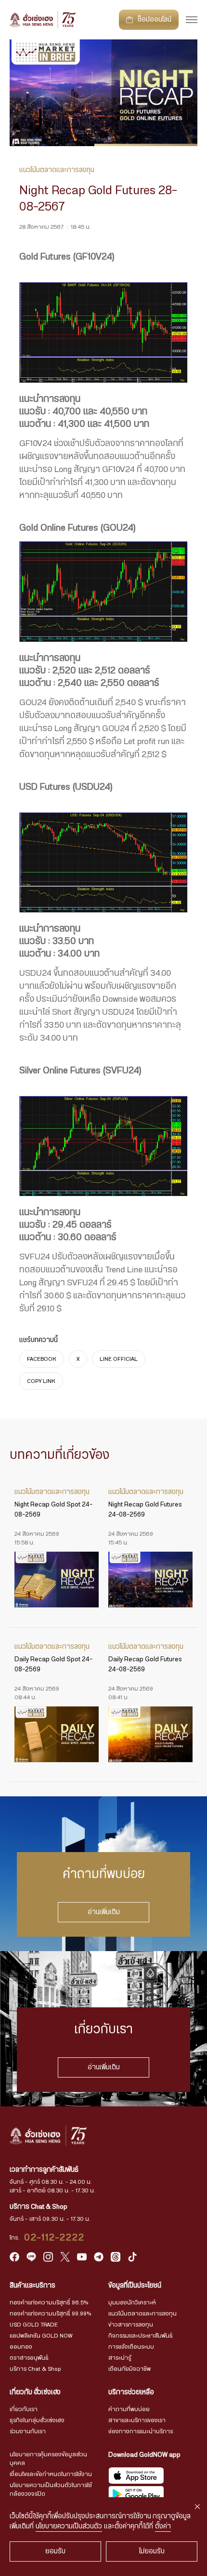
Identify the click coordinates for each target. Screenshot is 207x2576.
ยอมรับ (55, 2551)
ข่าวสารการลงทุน (131, 2325)
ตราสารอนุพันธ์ (29, 2358)
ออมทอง (21, 2347)
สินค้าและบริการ (32, 2286)
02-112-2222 (54, 2238)
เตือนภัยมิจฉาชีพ (129, 2369)
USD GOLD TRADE (34, 2325)
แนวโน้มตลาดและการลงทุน (142, 2314)
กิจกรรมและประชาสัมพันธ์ (141, 2336)
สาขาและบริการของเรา (137, 2420)
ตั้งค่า (163, 2526)
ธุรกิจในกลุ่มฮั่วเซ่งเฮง (37, 2420)
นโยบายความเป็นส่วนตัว (69, 2526)
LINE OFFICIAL (119, 1359)
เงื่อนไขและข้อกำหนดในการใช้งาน (51, 2474)
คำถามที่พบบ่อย (129, 2409)
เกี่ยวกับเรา (24, 2409)
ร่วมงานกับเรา (28, 2431)
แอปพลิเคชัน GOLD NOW (41, 2336)
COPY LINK (41, 1381)
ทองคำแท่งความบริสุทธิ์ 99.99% (50, 2314)
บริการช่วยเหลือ (131, 2392)
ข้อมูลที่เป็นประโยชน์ (135, 2286)
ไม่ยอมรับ (152, 2551)
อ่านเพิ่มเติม (104, 1912)
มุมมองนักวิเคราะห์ (132, 2302)
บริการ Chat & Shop (35, 2369)
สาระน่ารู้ (120, 2358)
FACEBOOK (42, 1359)
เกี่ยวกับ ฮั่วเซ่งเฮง (35, 2392)
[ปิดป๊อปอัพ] (197, 2507)
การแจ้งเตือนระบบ (131, 2347)
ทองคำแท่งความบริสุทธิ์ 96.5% (49, 2302)
